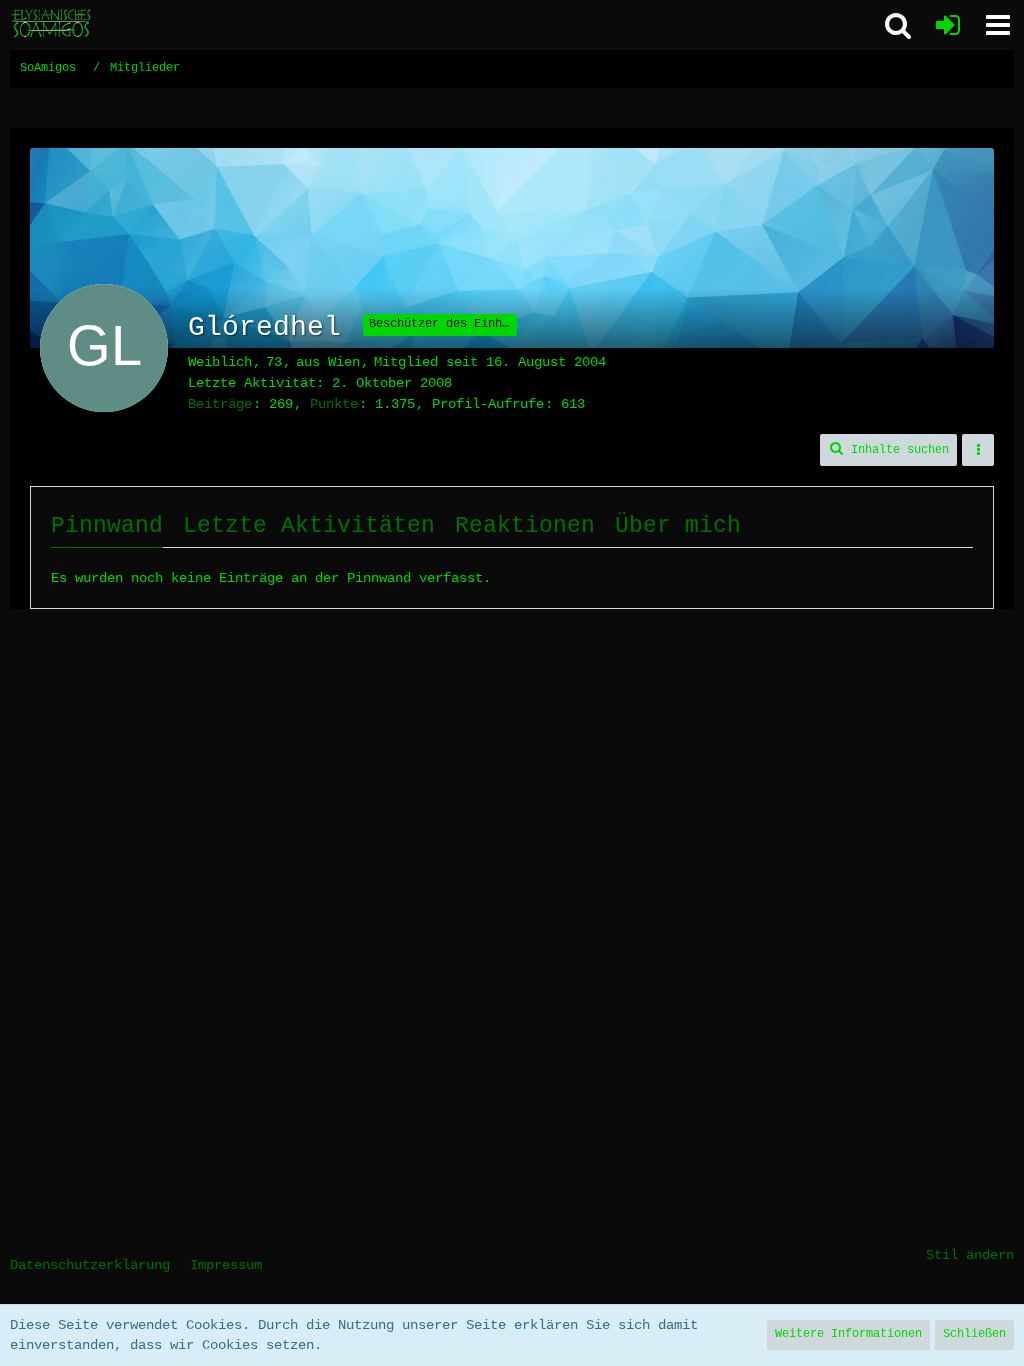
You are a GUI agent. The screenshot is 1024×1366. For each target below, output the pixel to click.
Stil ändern (970, 1255)
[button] (998, 25)
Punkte (334, 404)
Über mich (678, 526)
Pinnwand (107, 526)
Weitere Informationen (848, 1334)
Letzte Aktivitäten (309, 526)
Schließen (974, 1334)
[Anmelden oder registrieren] (948, 25)
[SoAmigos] (52, 24)
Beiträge (220, 404)
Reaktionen (525, 526)
